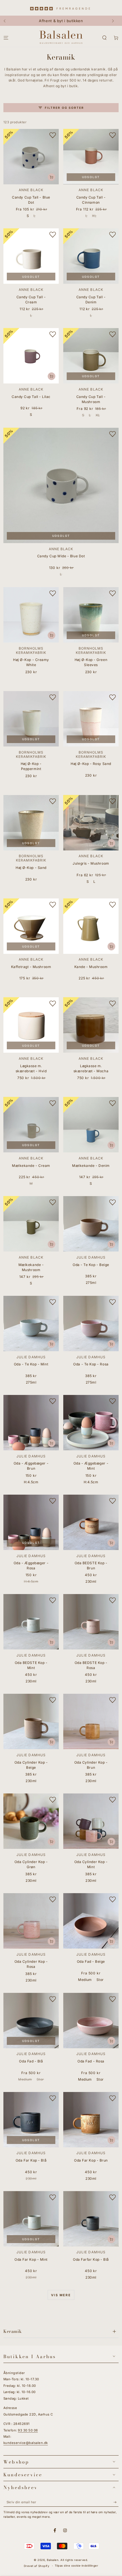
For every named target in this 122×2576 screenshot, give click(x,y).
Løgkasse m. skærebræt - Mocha (91, 1068)
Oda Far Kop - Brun (91, 2160)
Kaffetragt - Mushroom (31, 967)
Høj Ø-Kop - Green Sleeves (91, 662)
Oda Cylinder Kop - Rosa (31, 1964)
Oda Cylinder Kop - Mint (91, 1864)
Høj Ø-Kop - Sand (31, 868)
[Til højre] (115, 21)
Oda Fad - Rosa (91, 2061)
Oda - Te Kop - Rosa (91, 1364)
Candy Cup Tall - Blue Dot (31, 200)
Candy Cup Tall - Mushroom (91, 399)
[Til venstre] (7, 21)
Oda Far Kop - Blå (31, 2160)
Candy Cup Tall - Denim (91, 300)
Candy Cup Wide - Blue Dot (61, 556)
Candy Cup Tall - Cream (31, 300)
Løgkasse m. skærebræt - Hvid (31, 1068)
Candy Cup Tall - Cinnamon (91, 200)
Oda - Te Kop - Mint (31, 1364)
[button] (104, 38)
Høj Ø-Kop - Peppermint (31, 766)
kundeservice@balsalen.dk (26, 2443)
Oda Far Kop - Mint (31, 2259)
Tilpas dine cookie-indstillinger (76, 2566)
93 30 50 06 (28, 2430)
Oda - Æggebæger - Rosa (31, 1566)
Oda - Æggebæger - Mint (91, 1466)
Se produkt (51, 177)
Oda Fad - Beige (91, 1961)
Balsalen (53, 2560)
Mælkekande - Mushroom (31, 1267)
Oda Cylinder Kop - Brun (91, 1765)
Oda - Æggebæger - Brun (31, 1466)
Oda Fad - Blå (31, 2061)
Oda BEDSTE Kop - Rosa (91, 1665)
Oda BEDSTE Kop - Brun (91, 1566)
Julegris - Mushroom (91, 863)
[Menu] (6, 38)
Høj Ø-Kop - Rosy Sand (91, 764)
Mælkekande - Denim (91, 1166)
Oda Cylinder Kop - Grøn (31, 1864)
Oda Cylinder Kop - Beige (31, 1765)
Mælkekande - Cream (31, 1166)
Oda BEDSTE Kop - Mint (31, 1665)
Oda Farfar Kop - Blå (91, 2259)
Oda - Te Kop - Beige (91, 1265)
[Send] (116, 2502)
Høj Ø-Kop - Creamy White (31, 662)
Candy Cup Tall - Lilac (31, 397)
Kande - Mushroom (91, 967)
